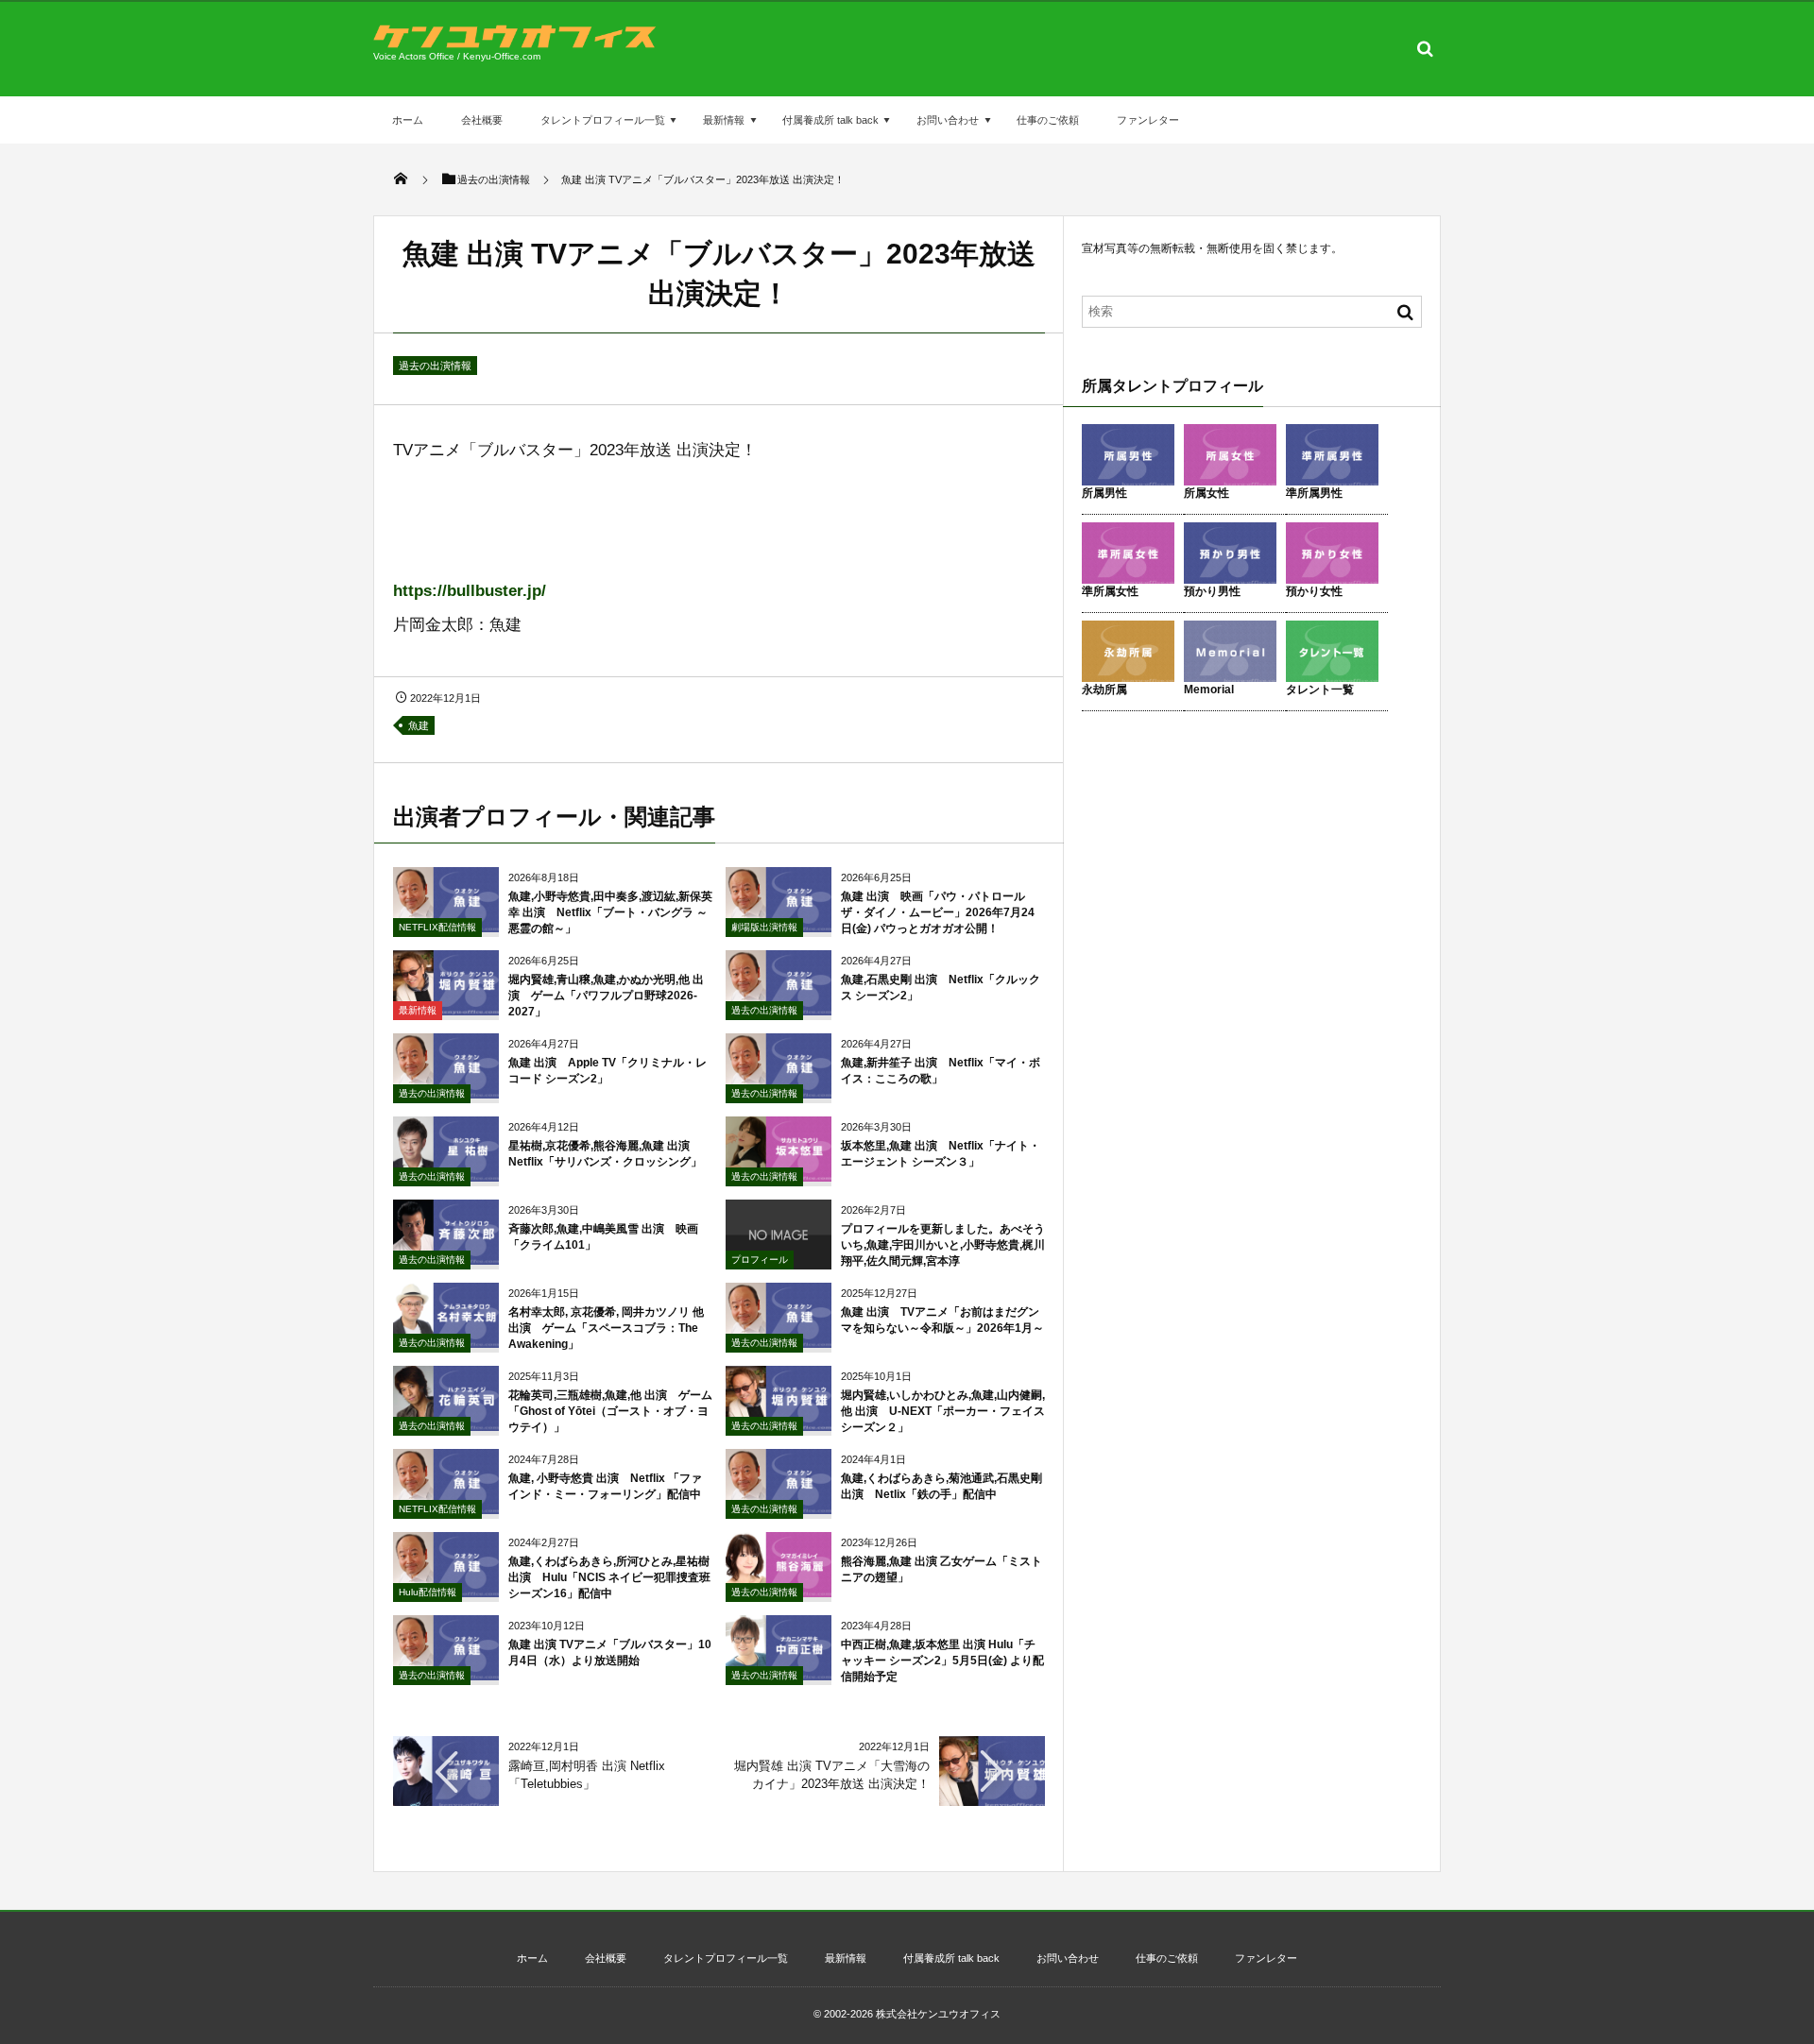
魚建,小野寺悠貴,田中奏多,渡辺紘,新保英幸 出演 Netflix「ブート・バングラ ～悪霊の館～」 (610, 912)
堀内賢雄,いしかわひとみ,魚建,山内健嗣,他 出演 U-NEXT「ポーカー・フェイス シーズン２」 (943, 1411)
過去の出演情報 (435, 366)
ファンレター (1148, 120)
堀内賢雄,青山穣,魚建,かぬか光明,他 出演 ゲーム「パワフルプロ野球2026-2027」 (606, 996)
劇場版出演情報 (764, 927)
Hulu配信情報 (428, 1592)
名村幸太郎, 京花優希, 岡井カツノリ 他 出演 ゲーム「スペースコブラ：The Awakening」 (606, 1328)
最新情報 (724, 120)
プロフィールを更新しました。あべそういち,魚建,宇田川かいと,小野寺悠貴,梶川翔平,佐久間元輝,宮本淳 (943, 1245)
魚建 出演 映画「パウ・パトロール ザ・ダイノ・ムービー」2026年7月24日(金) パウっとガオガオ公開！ (939, 912)
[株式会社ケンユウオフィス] (515, 43)
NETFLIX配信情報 (437, 927)
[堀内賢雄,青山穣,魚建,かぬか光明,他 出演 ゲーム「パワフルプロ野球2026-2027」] (446, 1008)
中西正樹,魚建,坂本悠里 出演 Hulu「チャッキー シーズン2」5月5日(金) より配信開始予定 (942, 1661)
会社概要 (482, 120)
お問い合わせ (948, 120)
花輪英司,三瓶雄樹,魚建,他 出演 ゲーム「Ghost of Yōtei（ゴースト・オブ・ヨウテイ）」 (610, 1411)
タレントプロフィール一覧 (603, 120)
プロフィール (760, 1260)
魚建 (419, 725)
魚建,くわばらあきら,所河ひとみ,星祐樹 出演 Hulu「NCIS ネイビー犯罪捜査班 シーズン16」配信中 (609, 1577)
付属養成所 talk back (830, 120)
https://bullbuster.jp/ (470, 591)
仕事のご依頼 (1048, 120)
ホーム (408, 120)
